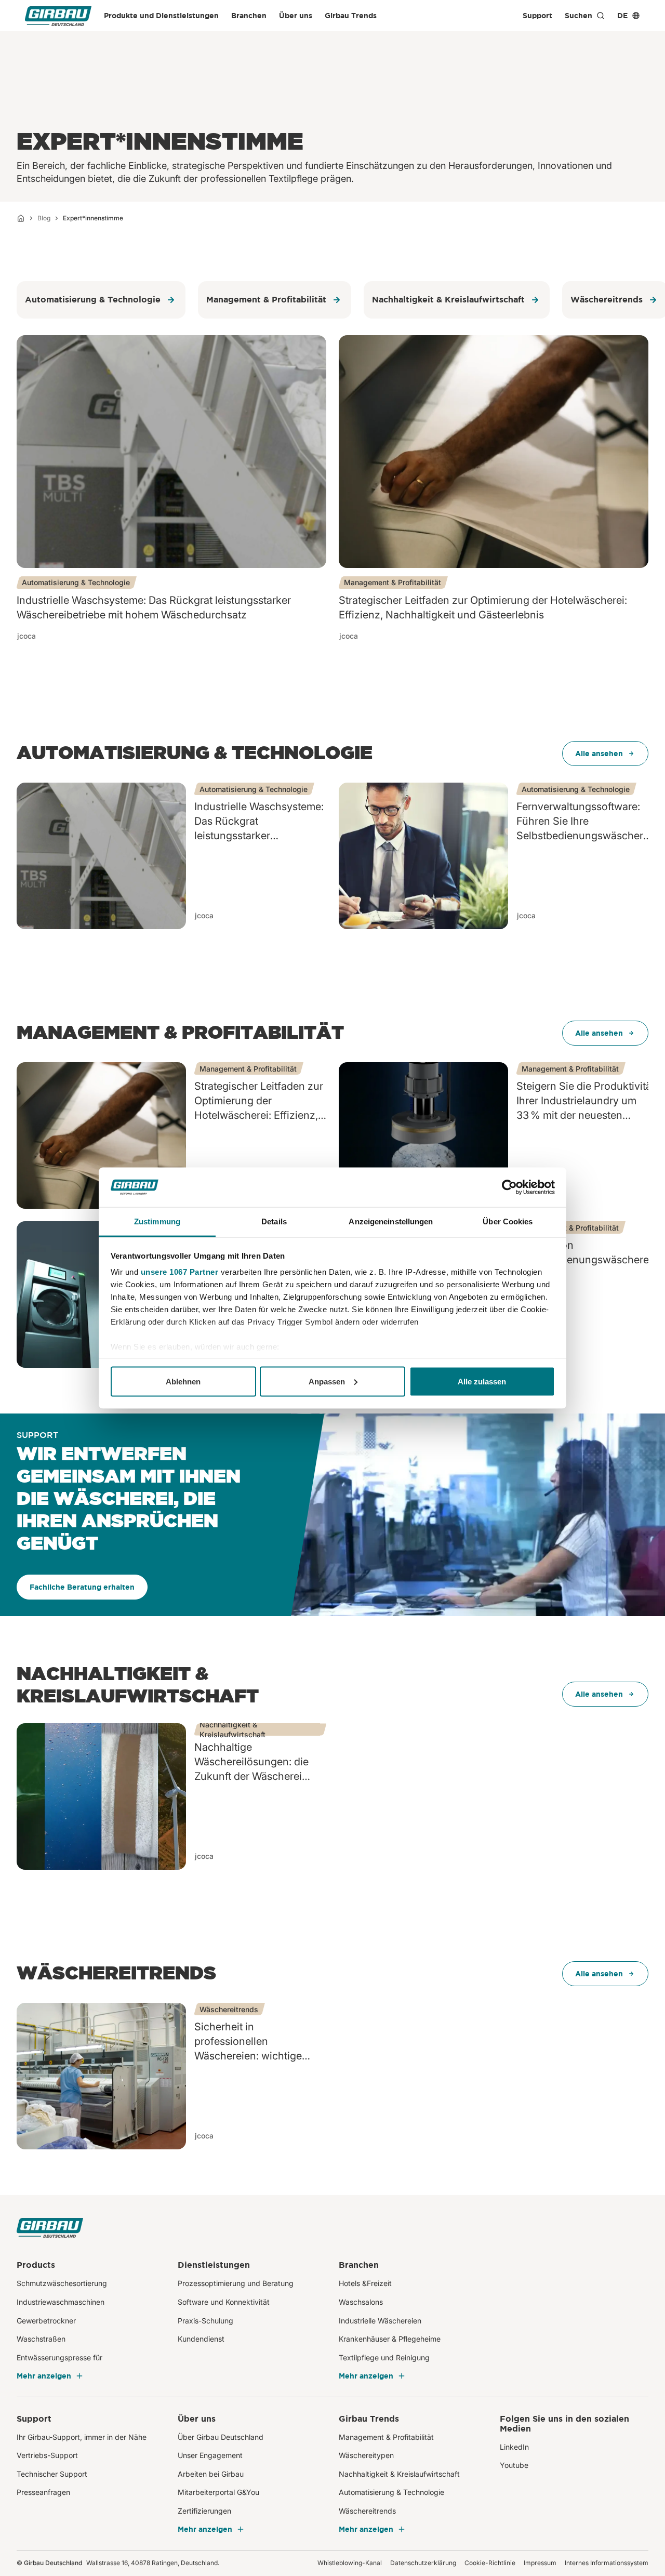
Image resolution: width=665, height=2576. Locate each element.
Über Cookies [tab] (508, 1221)
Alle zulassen (482, 1381)
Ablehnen (183, 1381)
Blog (44, 218)
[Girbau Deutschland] (58, 16)
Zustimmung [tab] (157, 1221)
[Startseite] (21, 218)
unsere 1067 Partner (180, 1272)
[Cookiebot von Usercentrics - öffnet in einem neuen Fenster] (509, 1187)
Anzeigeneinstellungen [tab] (391, 1221)
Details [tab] (274, 1221)
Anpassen (327, 1381)
